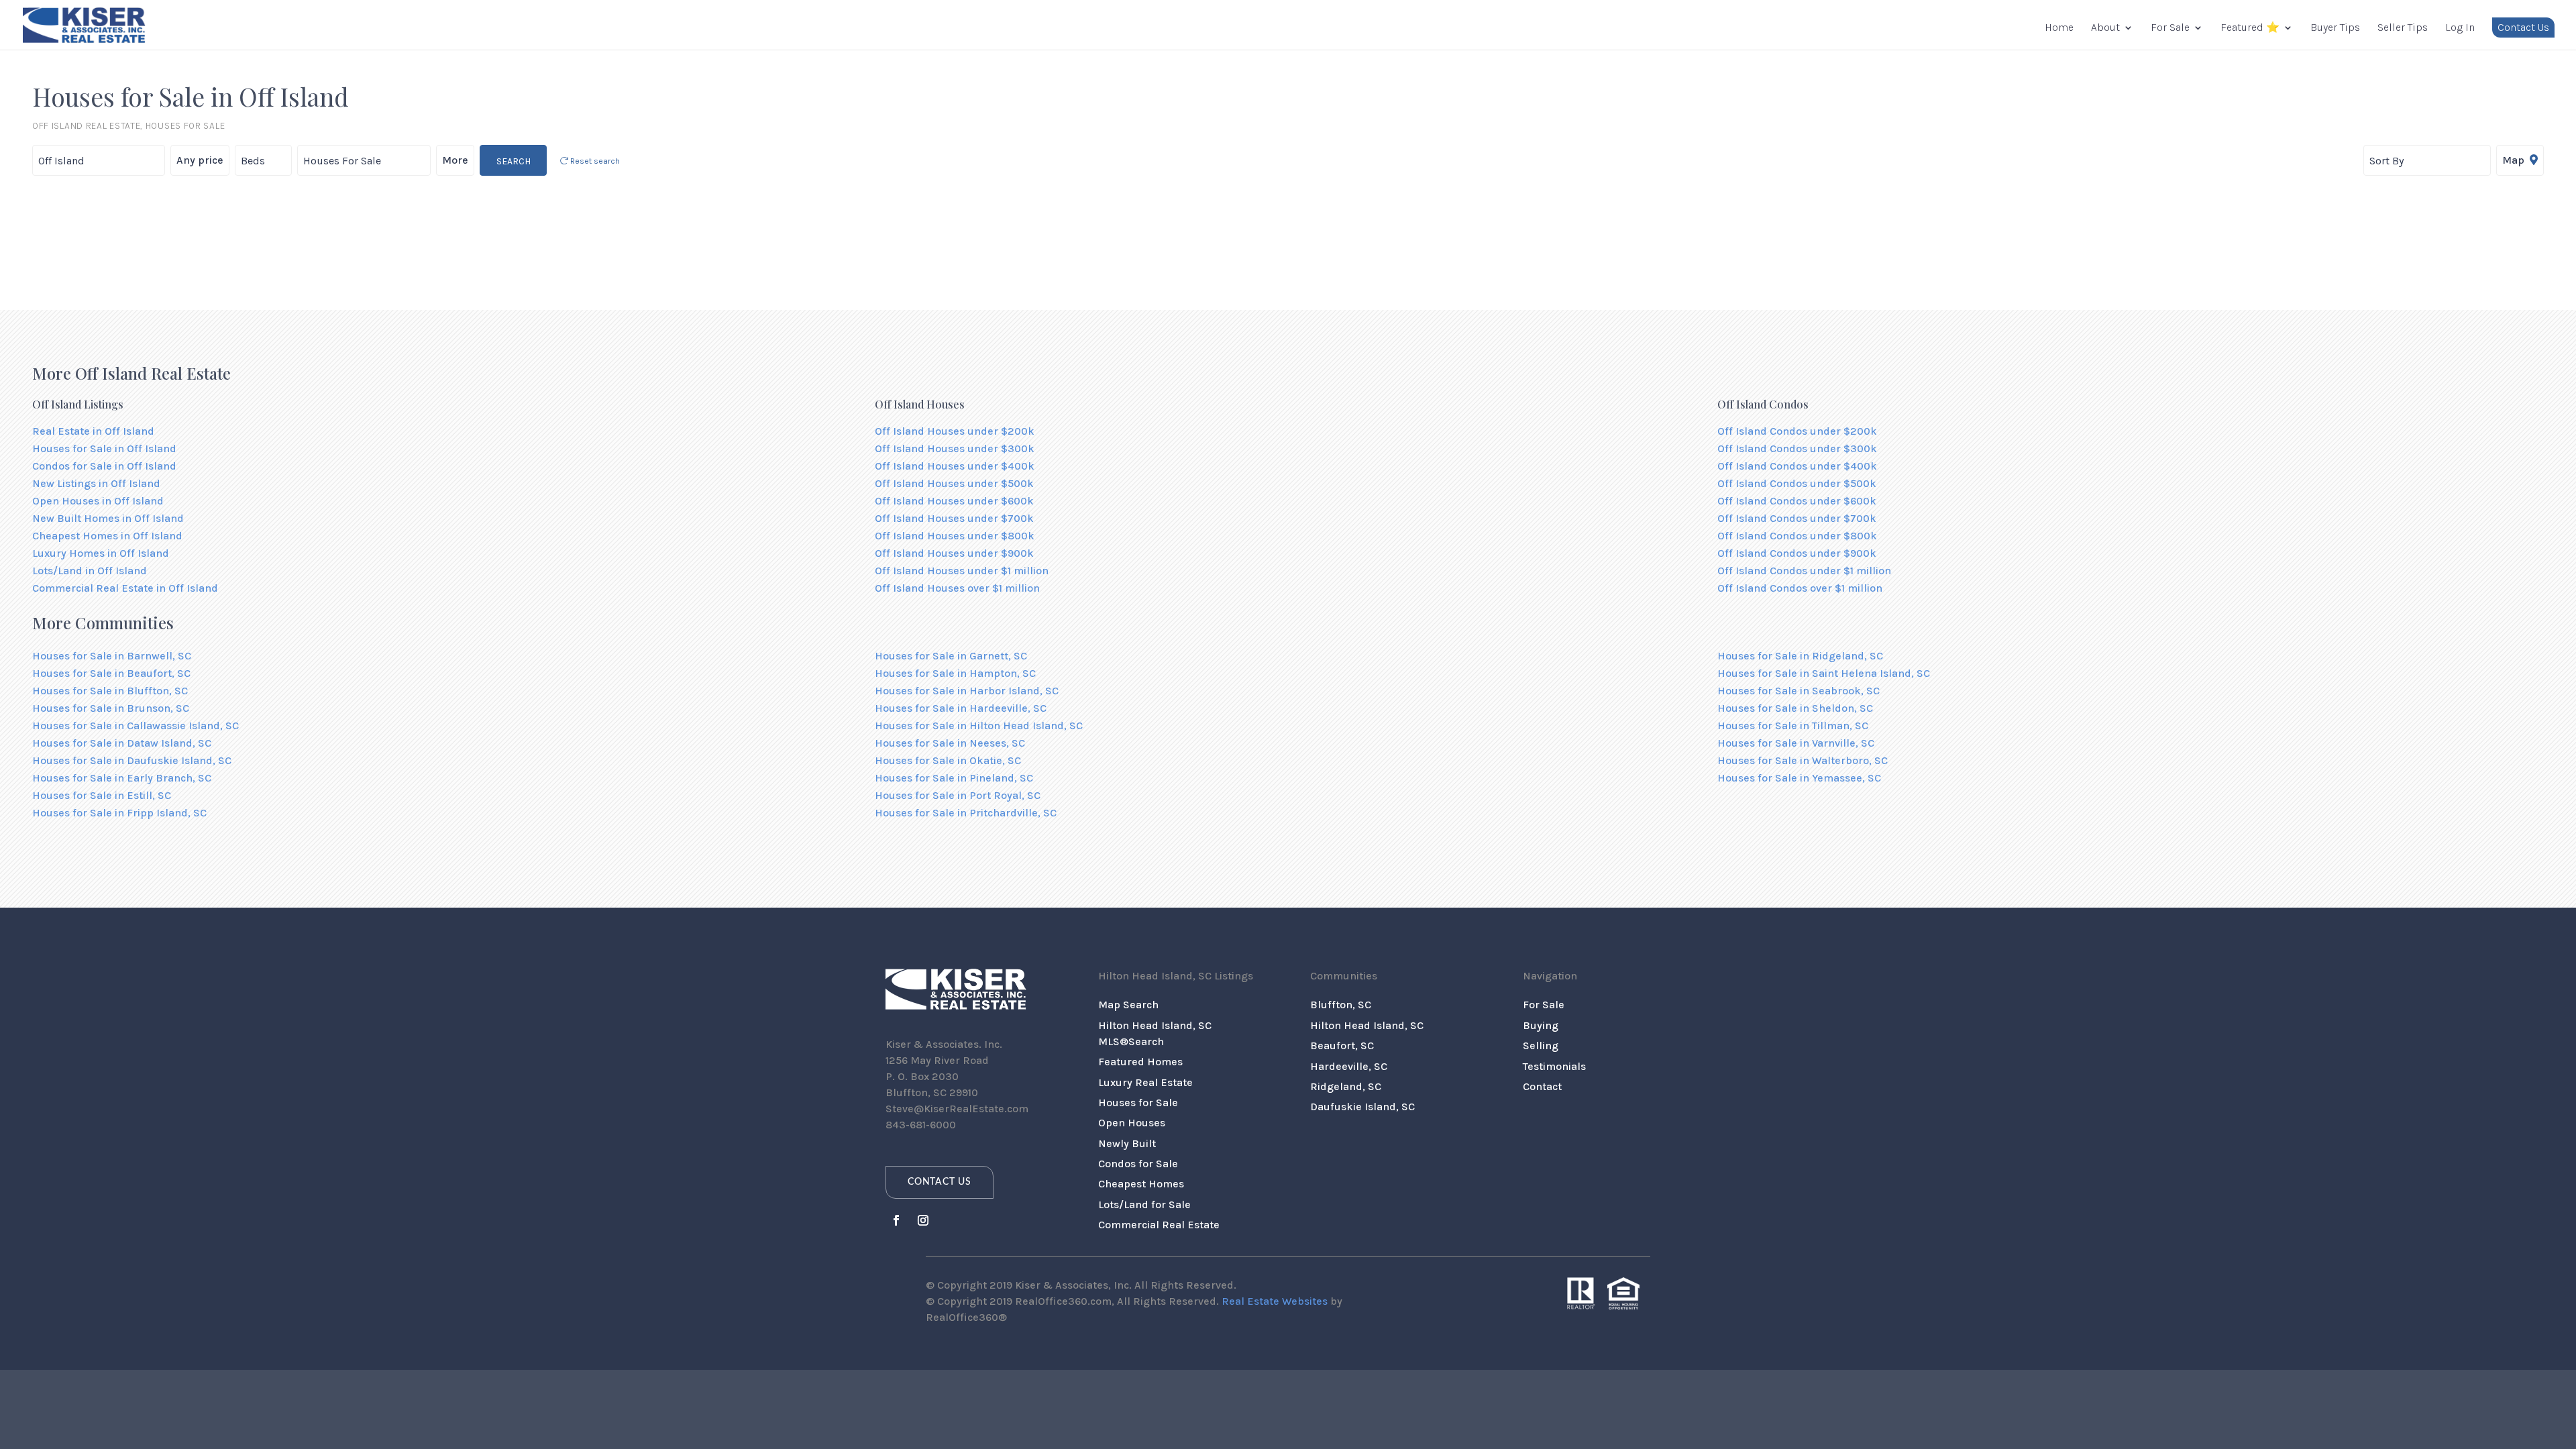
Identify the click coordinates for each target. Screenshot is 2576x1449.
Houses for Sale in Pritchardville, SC (966, 813)
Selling (1541, 1045)
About (2105, 28)
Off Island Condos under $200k (1797, 431)
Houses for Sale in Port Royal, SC (958, 795)
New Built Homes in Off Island (108, 518)
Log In (2460, 28)
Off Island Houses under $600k (954, 501)
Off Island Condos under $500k (1797, 483)
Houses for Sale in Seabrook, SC (1799, 691)
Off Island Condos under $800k (1797, 536)
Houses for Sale (1138, 1103)
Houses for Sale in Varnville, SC (1796, 743)
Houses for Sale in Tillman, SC (1793, 726)
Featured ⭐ (2250, 28)
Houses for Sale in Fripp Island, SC (119, 813)
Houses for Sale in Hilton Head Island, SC (979, 726)
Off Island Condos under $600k (1797, 501)
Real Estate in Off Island (93, 431)
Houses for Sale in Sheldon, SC (1795, 708)
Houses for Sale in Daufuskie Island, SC (132, 760)
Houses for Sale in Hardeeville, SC (961, 708)
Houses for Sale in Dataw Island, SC (122, 743)
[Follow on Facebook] (896, 1220)
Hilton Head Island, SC (1367, 1025)
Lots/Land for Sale (1144, 1204)
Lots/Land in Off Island (90, 571)
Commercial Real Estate (1159, 1225)
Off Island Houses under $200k (955, 431)
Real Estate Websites (1275, 1301)
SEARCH (514, 161)
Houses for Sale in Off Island (104, 448)
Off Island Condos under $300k (1797, 448)
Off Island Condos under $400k (1797, 466)
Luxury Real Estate (1145, 1082)
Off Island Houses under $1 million (962, 571)
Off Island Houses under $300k (955, 448)
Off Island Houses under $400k (955, 466)
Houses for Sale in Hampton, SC (955, 673)
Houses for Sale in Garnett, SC (951, 656)
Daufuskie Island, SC (1362, 1107)
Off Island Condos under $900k (1797, 553)
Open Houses (1132, 1123)
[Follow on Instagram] (923, 1220)
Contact (1542, 1086)
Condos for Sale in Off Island (104, 466)
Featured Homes (1140, 1062)
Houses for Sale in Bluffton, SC (110, 691)
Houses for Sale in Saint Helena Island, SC (1824, 673)
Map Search (1128, 1005)
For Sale (2170, 28)
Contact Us (2523, 27)
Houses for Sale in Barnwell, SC (112, 656)
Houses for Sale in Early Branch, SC (122, 778)
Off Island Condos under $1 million (1804, 571)
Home (2059, 28)
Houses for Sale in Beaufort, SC (111, 673)
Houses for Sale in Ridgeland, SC (1800, 656)
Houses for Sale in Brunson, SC (111, 708)
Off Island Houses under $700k (954, 518)
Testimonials (1554, 1066)
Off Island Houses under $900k (954, 553)
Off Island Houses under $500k (954, 483)
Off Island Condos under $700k (1797, 518)
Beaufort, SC (1342, 1045)
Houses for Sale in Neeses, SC (950, 743)
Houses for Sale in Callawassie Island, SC (136, 726)
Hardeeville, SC (1349, 1066)
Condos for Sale (1138, 1164)
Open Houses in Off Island (98, 501)
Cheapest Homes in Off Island (107, 536)
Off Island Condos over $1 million (1800, 588)
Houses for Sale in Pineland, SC (954, 778)
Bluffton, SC (1341, 1005)
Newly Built (1127, 1143)
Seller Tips (2403, 28)
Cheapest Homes (1141, 1184)
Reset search (594, 161)
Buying (1541, 1025)
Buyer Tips (2335, 28)
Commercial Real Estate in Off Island (125, 588)
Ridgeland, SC (1346, 1086)
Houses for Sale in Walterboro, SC (1803, 760)
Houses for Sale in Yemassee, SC (1799, 778)
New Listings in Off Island (96, 483)
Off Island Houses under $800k (955, 536)
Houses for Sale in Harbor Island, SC (967, 691)
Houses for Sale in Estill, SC (102, 795)
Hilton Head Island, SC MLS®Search (1155, 1033)
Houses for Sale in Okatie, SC (948, 760)
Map (2515, 160)
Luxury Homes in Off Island (101, 553)
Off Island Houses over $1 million (957, 588)
